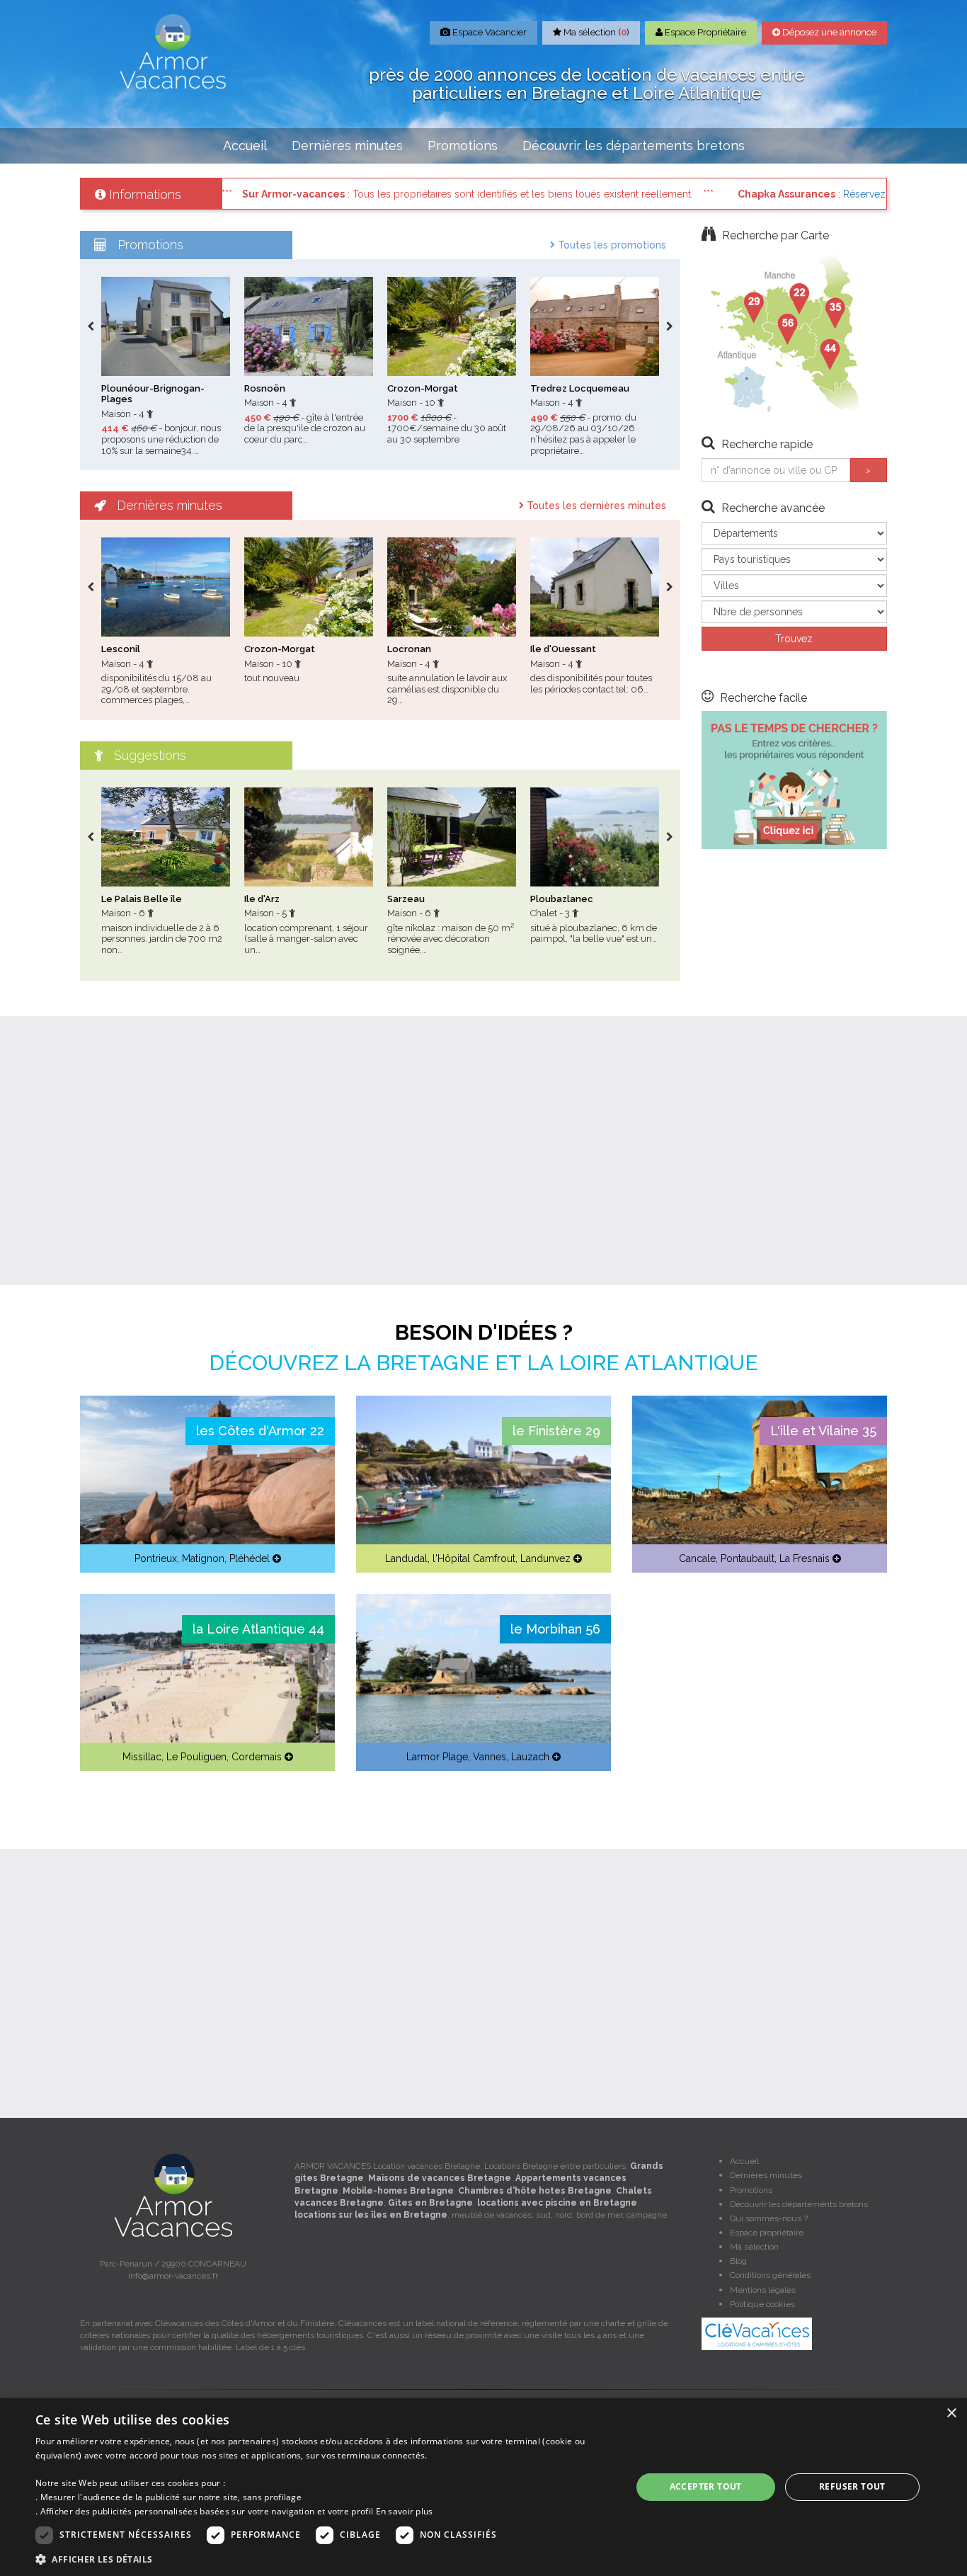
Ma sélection (754, 2247)
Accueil (245, 146)
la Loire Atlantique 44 (258, 1629)
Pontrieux (156, 1558)
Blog (738, 2261)
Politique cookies (762, 2304)
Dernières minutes (347, 146)
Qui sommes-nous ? (769, 2218)
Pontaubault (748, 1558)
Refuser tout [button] (852, 2486)
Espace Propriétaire (704, 32)
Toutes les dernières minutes (595, 506)
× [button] (951, 2413)
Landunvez (545, 1558)
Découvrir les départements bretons (634, 146)
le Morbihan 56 (555, 1629)
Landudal (406, 1558)
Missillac (142, 1757)
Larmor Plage (437, 1757)
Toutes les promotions (611, 245)
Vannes (490, 1757)
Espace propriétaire (767, 2233)
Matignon (203, 1558)
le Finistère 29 (556, 1431)
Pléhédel (250, 1558)
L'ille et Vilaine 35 (823, 1431)
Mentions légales (763, 2290)
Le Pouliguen (196, 1757)
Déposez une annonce (828, 32)
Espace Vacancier (488, 32)
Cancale (697, 1558)
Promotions (463, 146)
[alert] (483, 2487)
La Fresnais (805, 1558)
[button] (324, 2559)
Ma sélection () (595, 32)
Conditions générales (770, 2275)
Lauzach (530, 1757)
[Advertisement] (483, 1151)
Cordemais (257, 1757)
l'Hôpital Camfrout (474, 1558)
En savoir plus (405, 2511)
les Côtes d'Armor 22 (260, 1431)
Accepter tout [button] (706, 2486)
